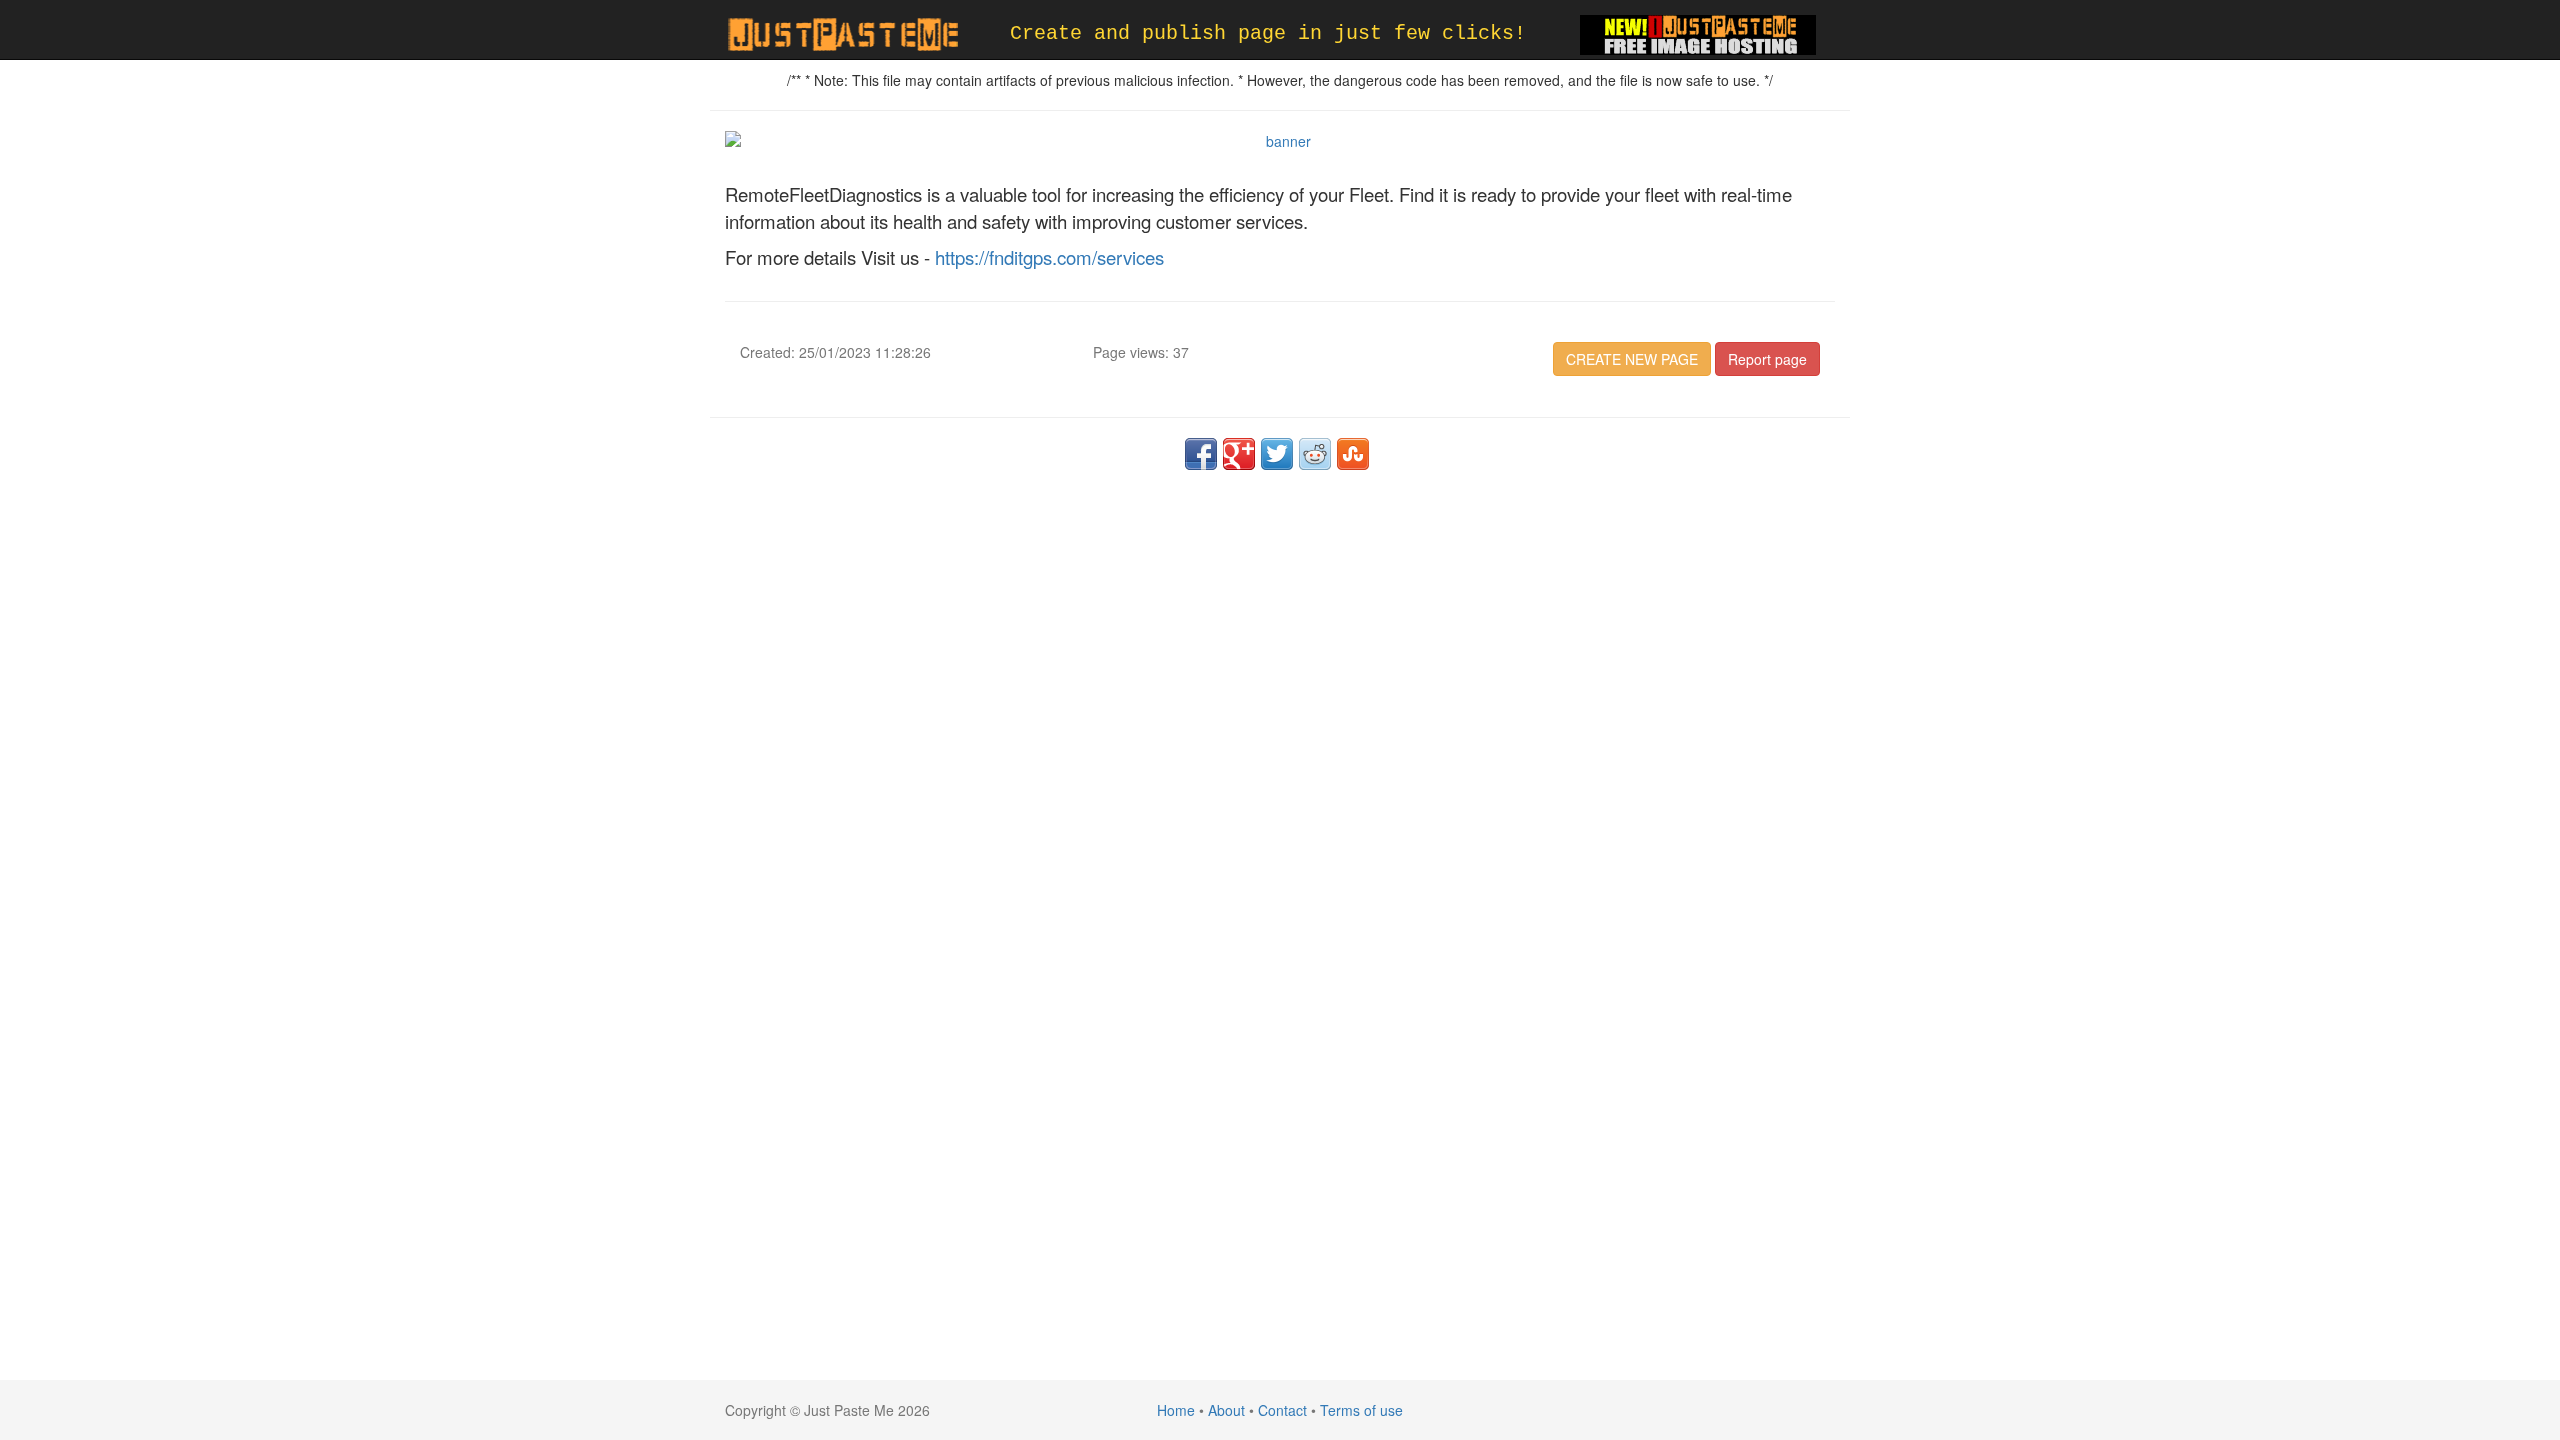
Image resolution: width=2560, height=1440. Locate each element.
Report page (1767, 359)
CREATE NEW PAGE (1632, 359)
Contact (1282, 1410)
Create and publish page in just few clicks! (1268, 33)
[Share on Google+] (1239, 454)
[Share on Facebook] (1201, 454)
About (1226, 1410)
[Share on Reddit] (1315, 454)
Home (1176, 1410)
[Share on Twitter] (1277, 454)
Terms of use (1361, 1410)
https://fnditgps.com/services (1049, 257)
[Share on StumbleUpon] (1353, 454)
